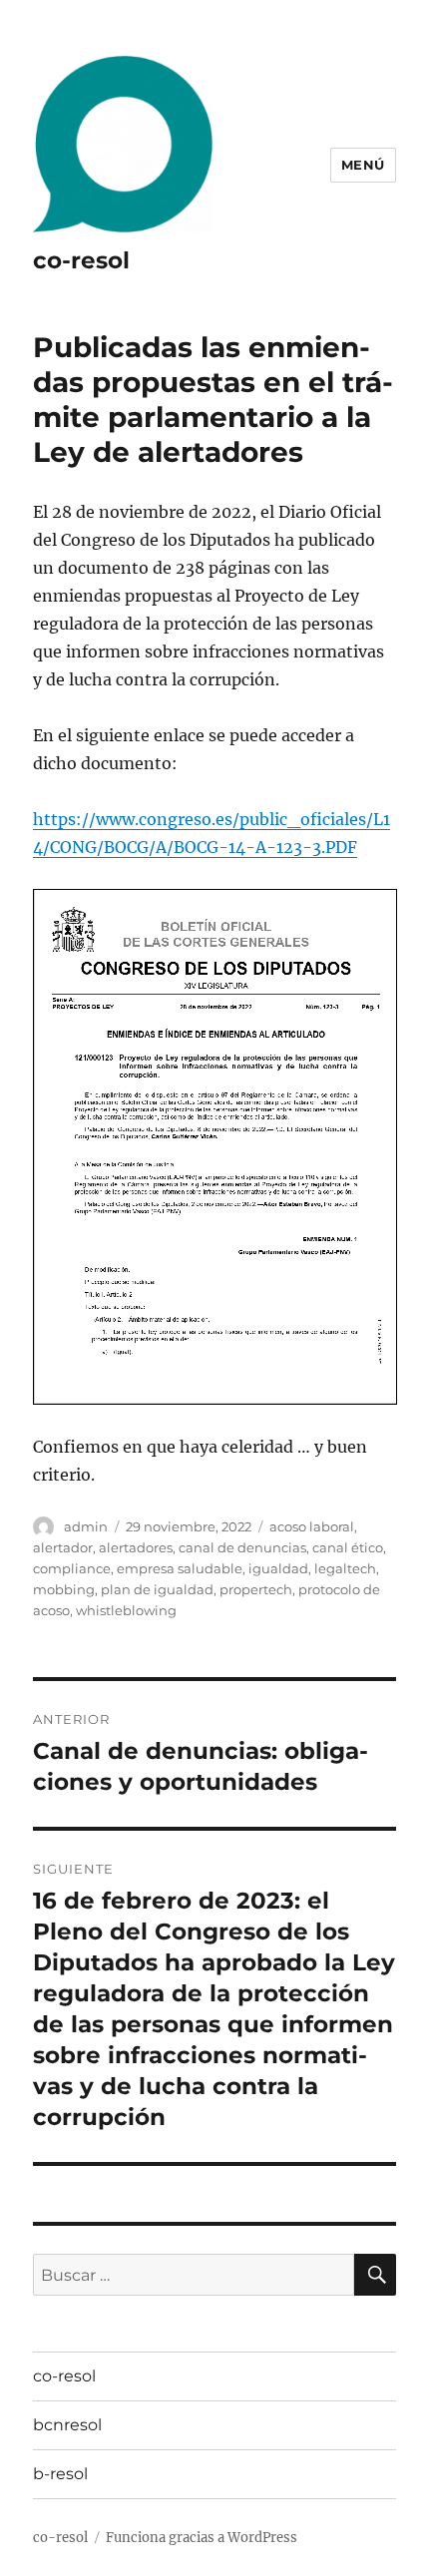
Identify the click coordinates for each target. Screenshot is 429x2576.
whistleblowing (126, 1610)
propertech (256, 1589)
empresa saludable (180, 1568)
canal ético (348, 1547)
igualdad (278, 1568)
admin (86, 1526)
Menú (363, 165)
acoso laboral (312, 1526)
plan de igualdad (157, 1589)
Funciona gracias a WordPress (202, 2538)
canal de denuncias (242, 1547)
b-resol (60, 2474)
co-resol (81, 260)
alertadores (136, 1547)
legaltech (345, 1568)
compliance (72, 1568)
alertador (63, 1547)
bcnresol (67, 2425)
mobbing (64, 1589)
